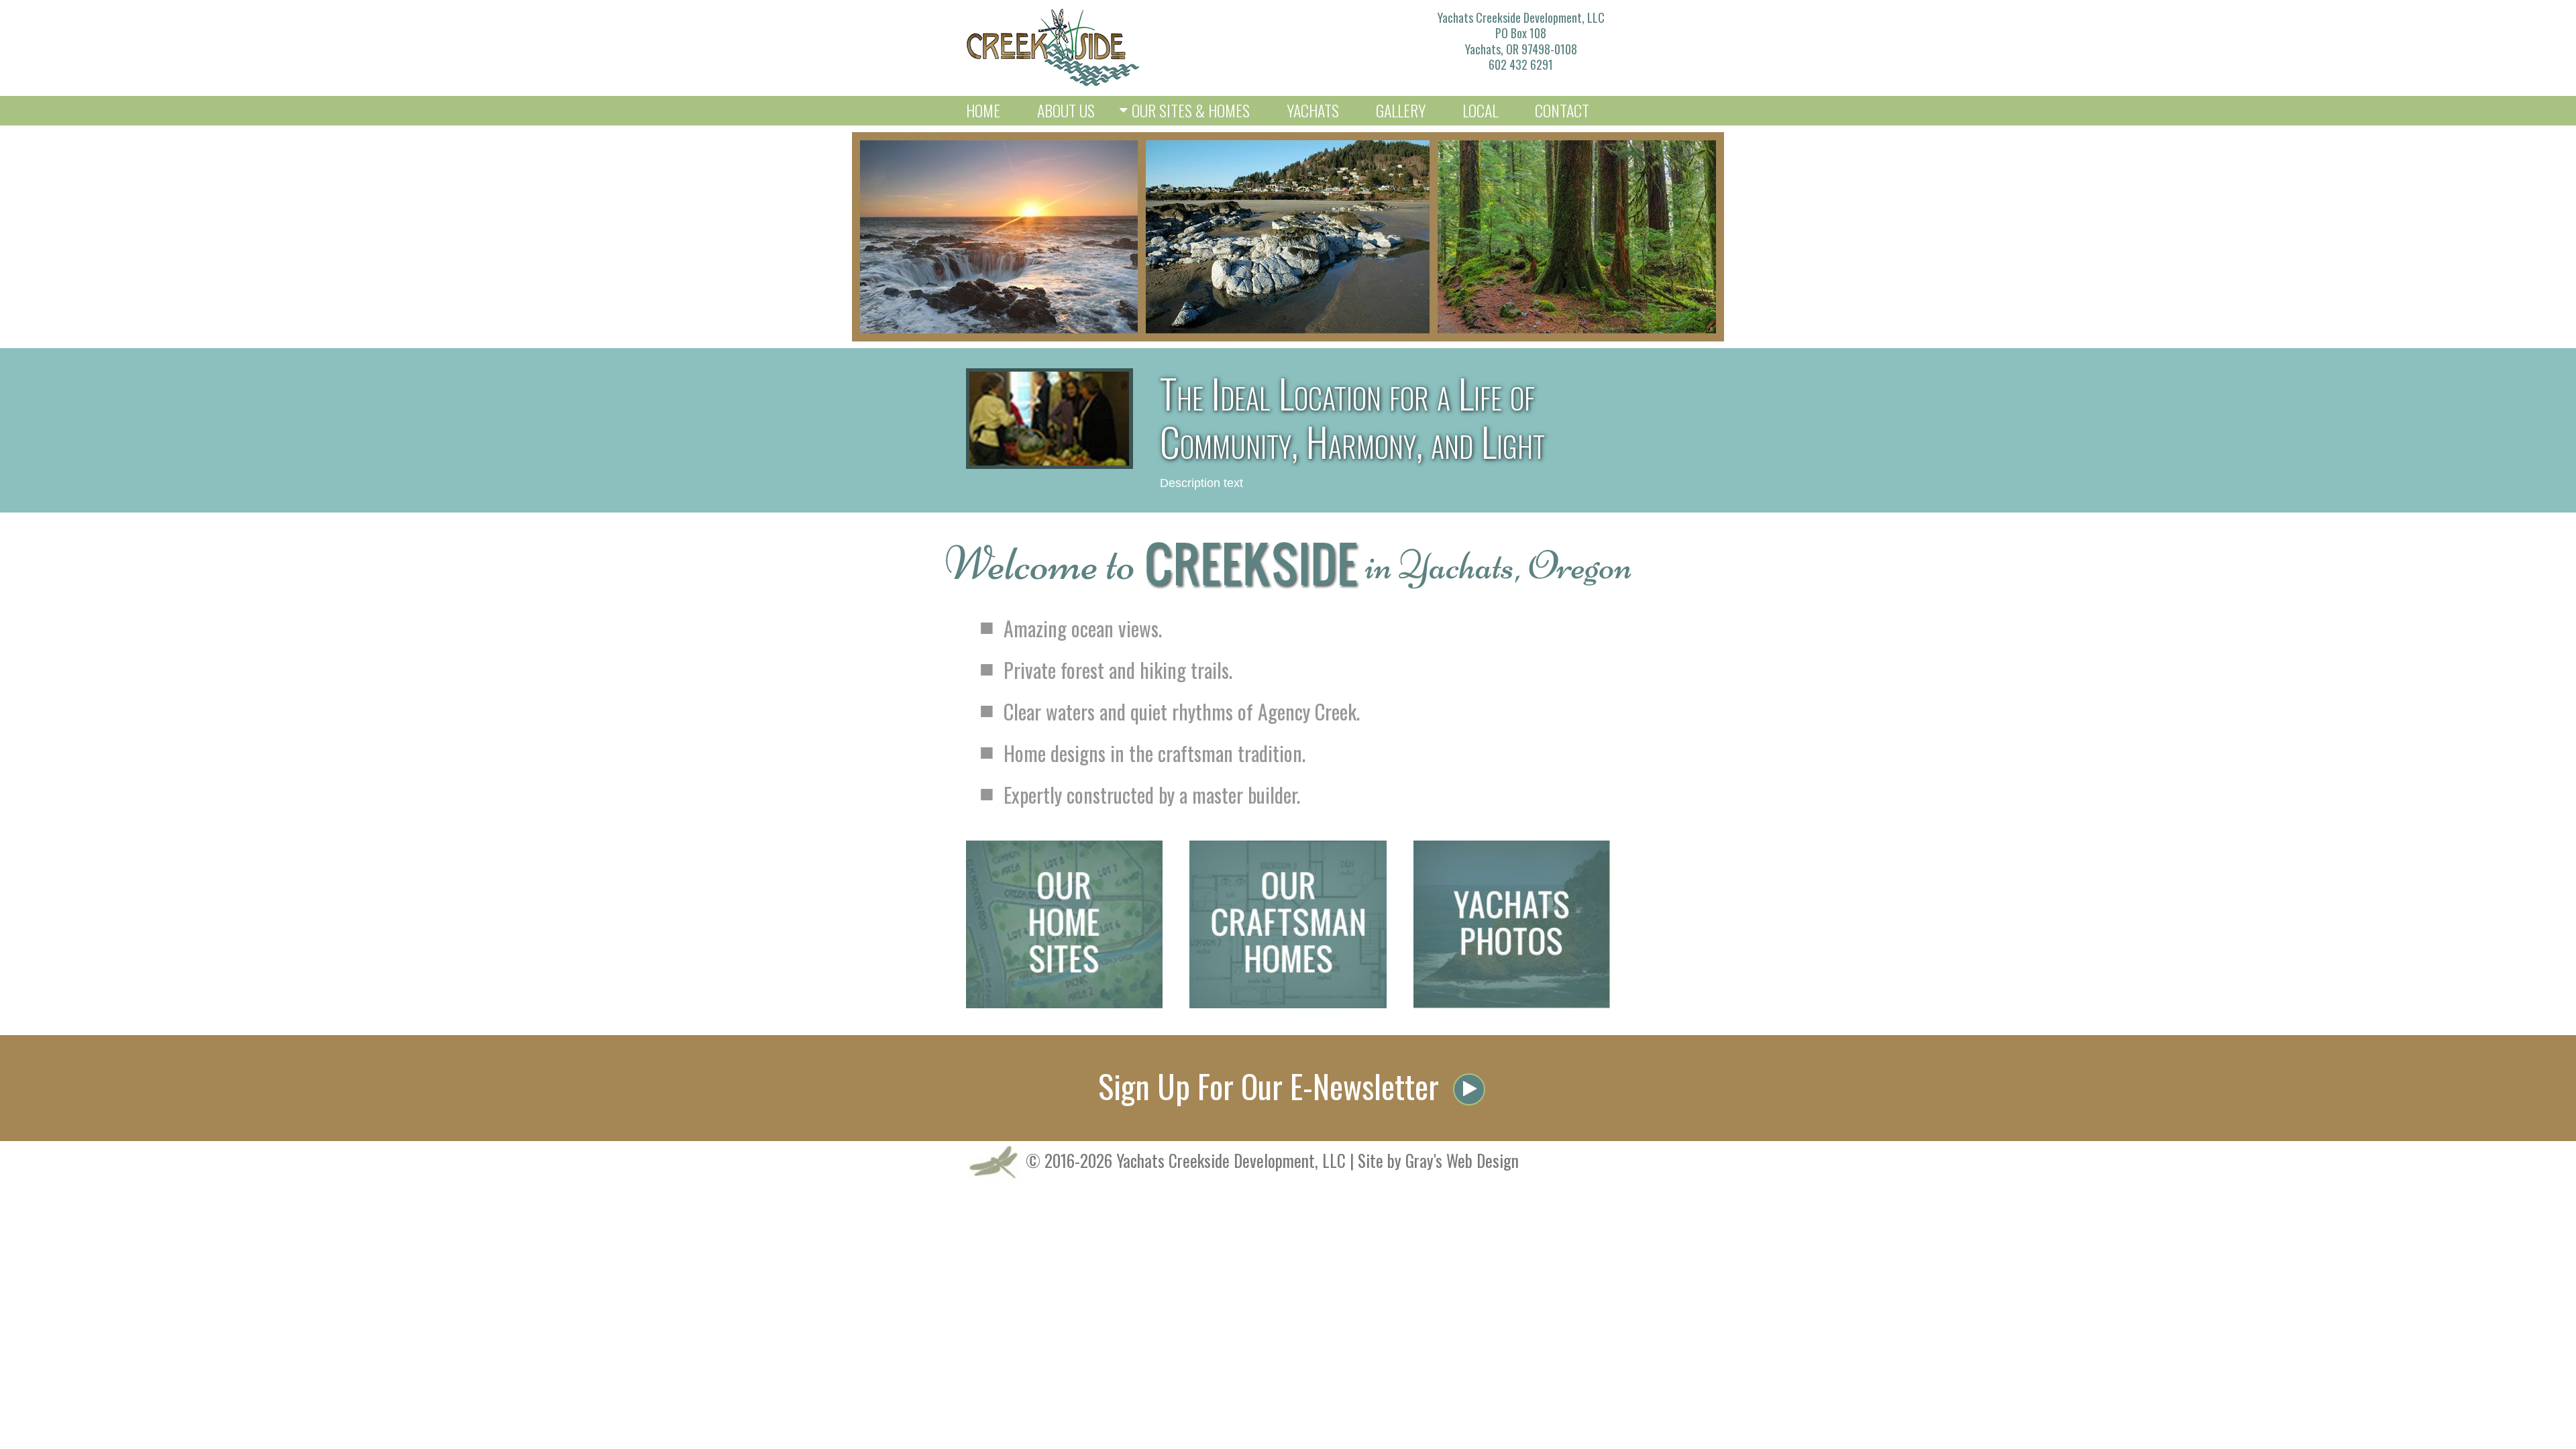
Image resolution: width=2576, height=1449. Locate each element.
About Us (1066, 110)
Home (983, 110)
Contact (1562, 110)
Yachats (1313, 110)
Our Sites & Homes (1191, 110)
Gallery (1401, 110)
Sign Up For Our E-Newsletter (1272, 1086)
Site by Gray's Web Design (1438, 1160)
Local (1480, 110)
